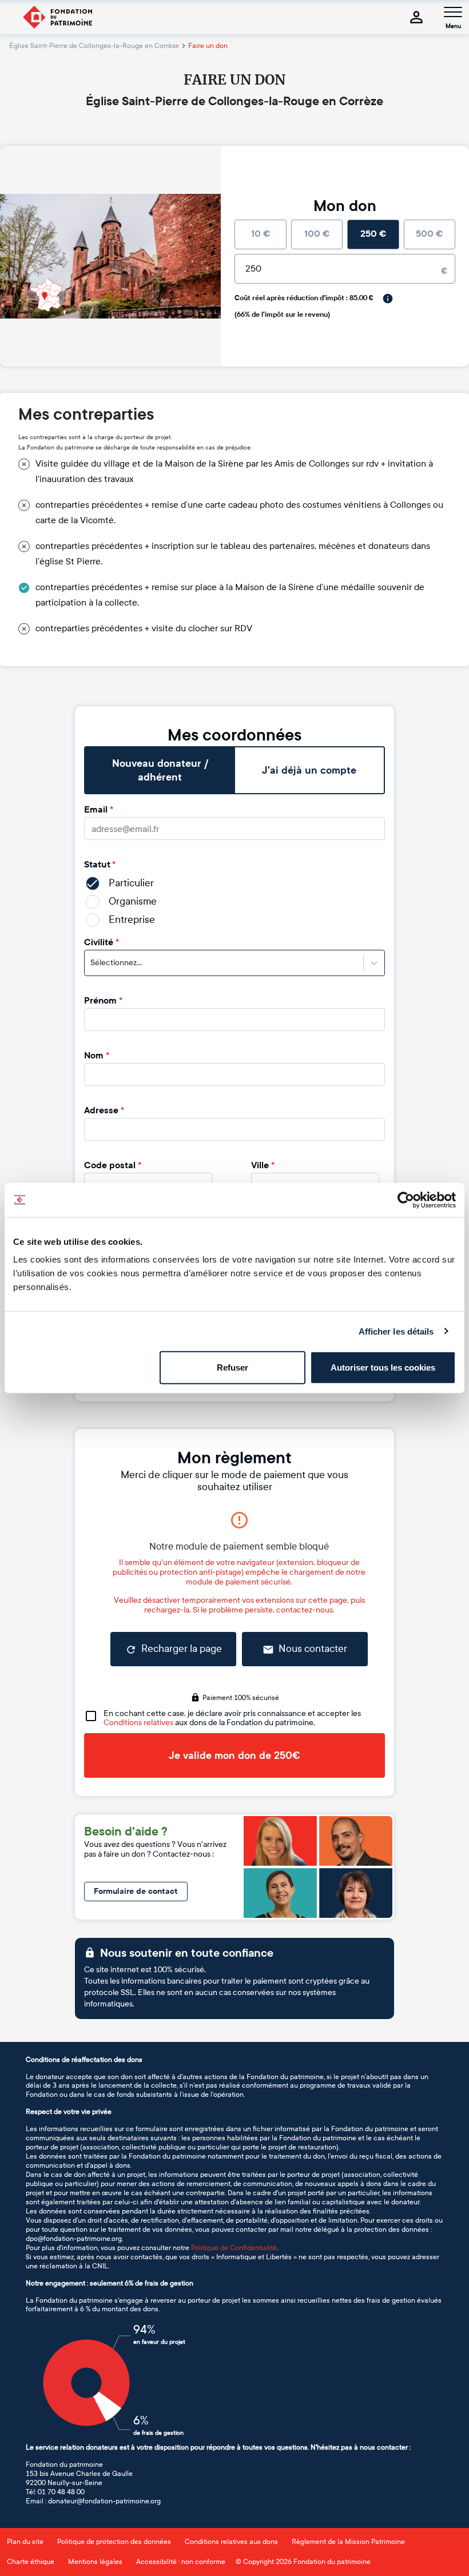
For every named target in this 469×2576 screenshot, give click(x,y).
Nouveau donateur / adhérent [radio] (160, 770)
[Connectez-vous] (416, 17)
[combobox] (91, 963)
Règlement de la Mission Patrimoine (348, 2542)
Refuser (232, 1367)
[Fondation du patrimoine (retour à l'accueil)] (57, 17)
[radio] (261, 234)
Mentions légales (95, 2562)
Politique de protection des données (114, 2542)
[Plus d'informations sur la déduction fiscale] (388, 298)
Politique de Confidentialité (234, 2248)
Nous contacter (313, 1649)
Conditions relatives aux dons (231, 2542)
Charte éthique (31, 2562)
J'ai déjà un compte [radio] (309, 770)
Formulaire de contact (136, 1891)
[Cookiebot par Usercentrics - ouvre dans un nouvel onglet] (406, 1200)
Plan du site (25, 2542)
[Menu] (453, 12)
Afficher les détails (396, 1331)
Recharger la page (182, 1649)
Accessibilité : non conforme (181, 2562)
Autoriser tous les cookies (383, 1367)
